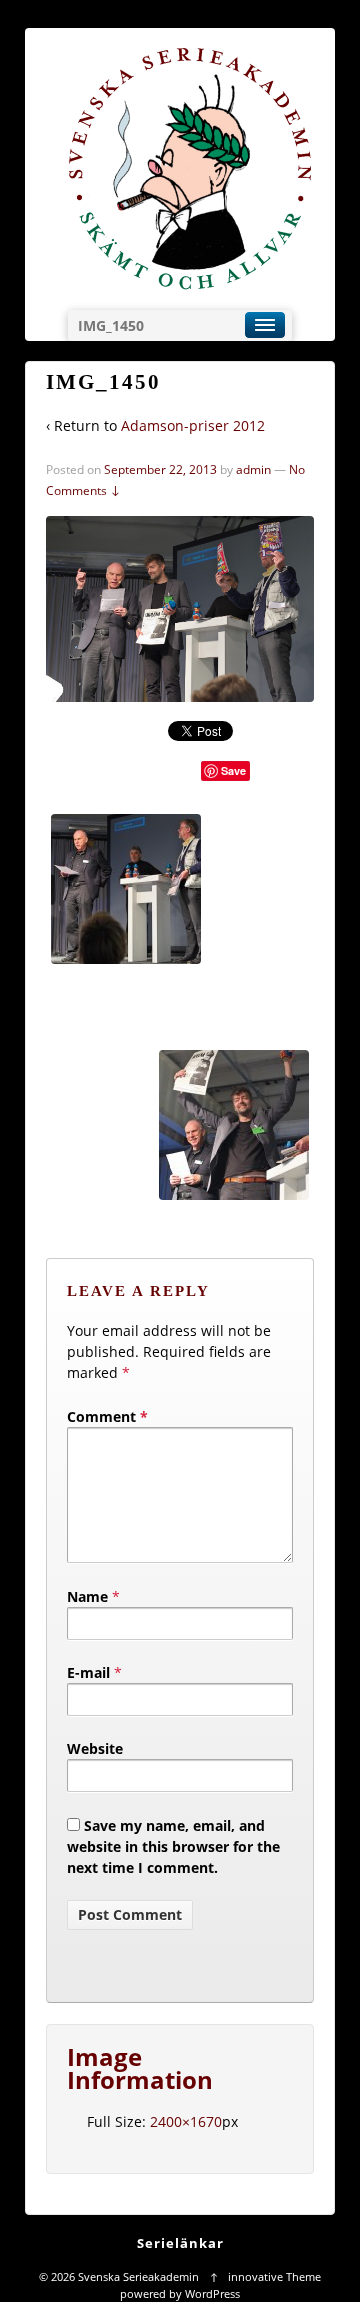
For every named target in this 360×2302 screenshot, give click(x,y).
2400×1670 (186, 2121)
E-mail (88, 1672)
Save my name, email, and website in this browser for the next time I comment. (173, 1846)
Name (87, 1596)
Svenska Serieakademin (138, 2276)
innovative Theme (274, 2276)
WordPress (212, 2293)
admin (253, 469)
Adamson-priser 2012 (193, 425)
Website (95, 1748)
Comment (107, 1416)
